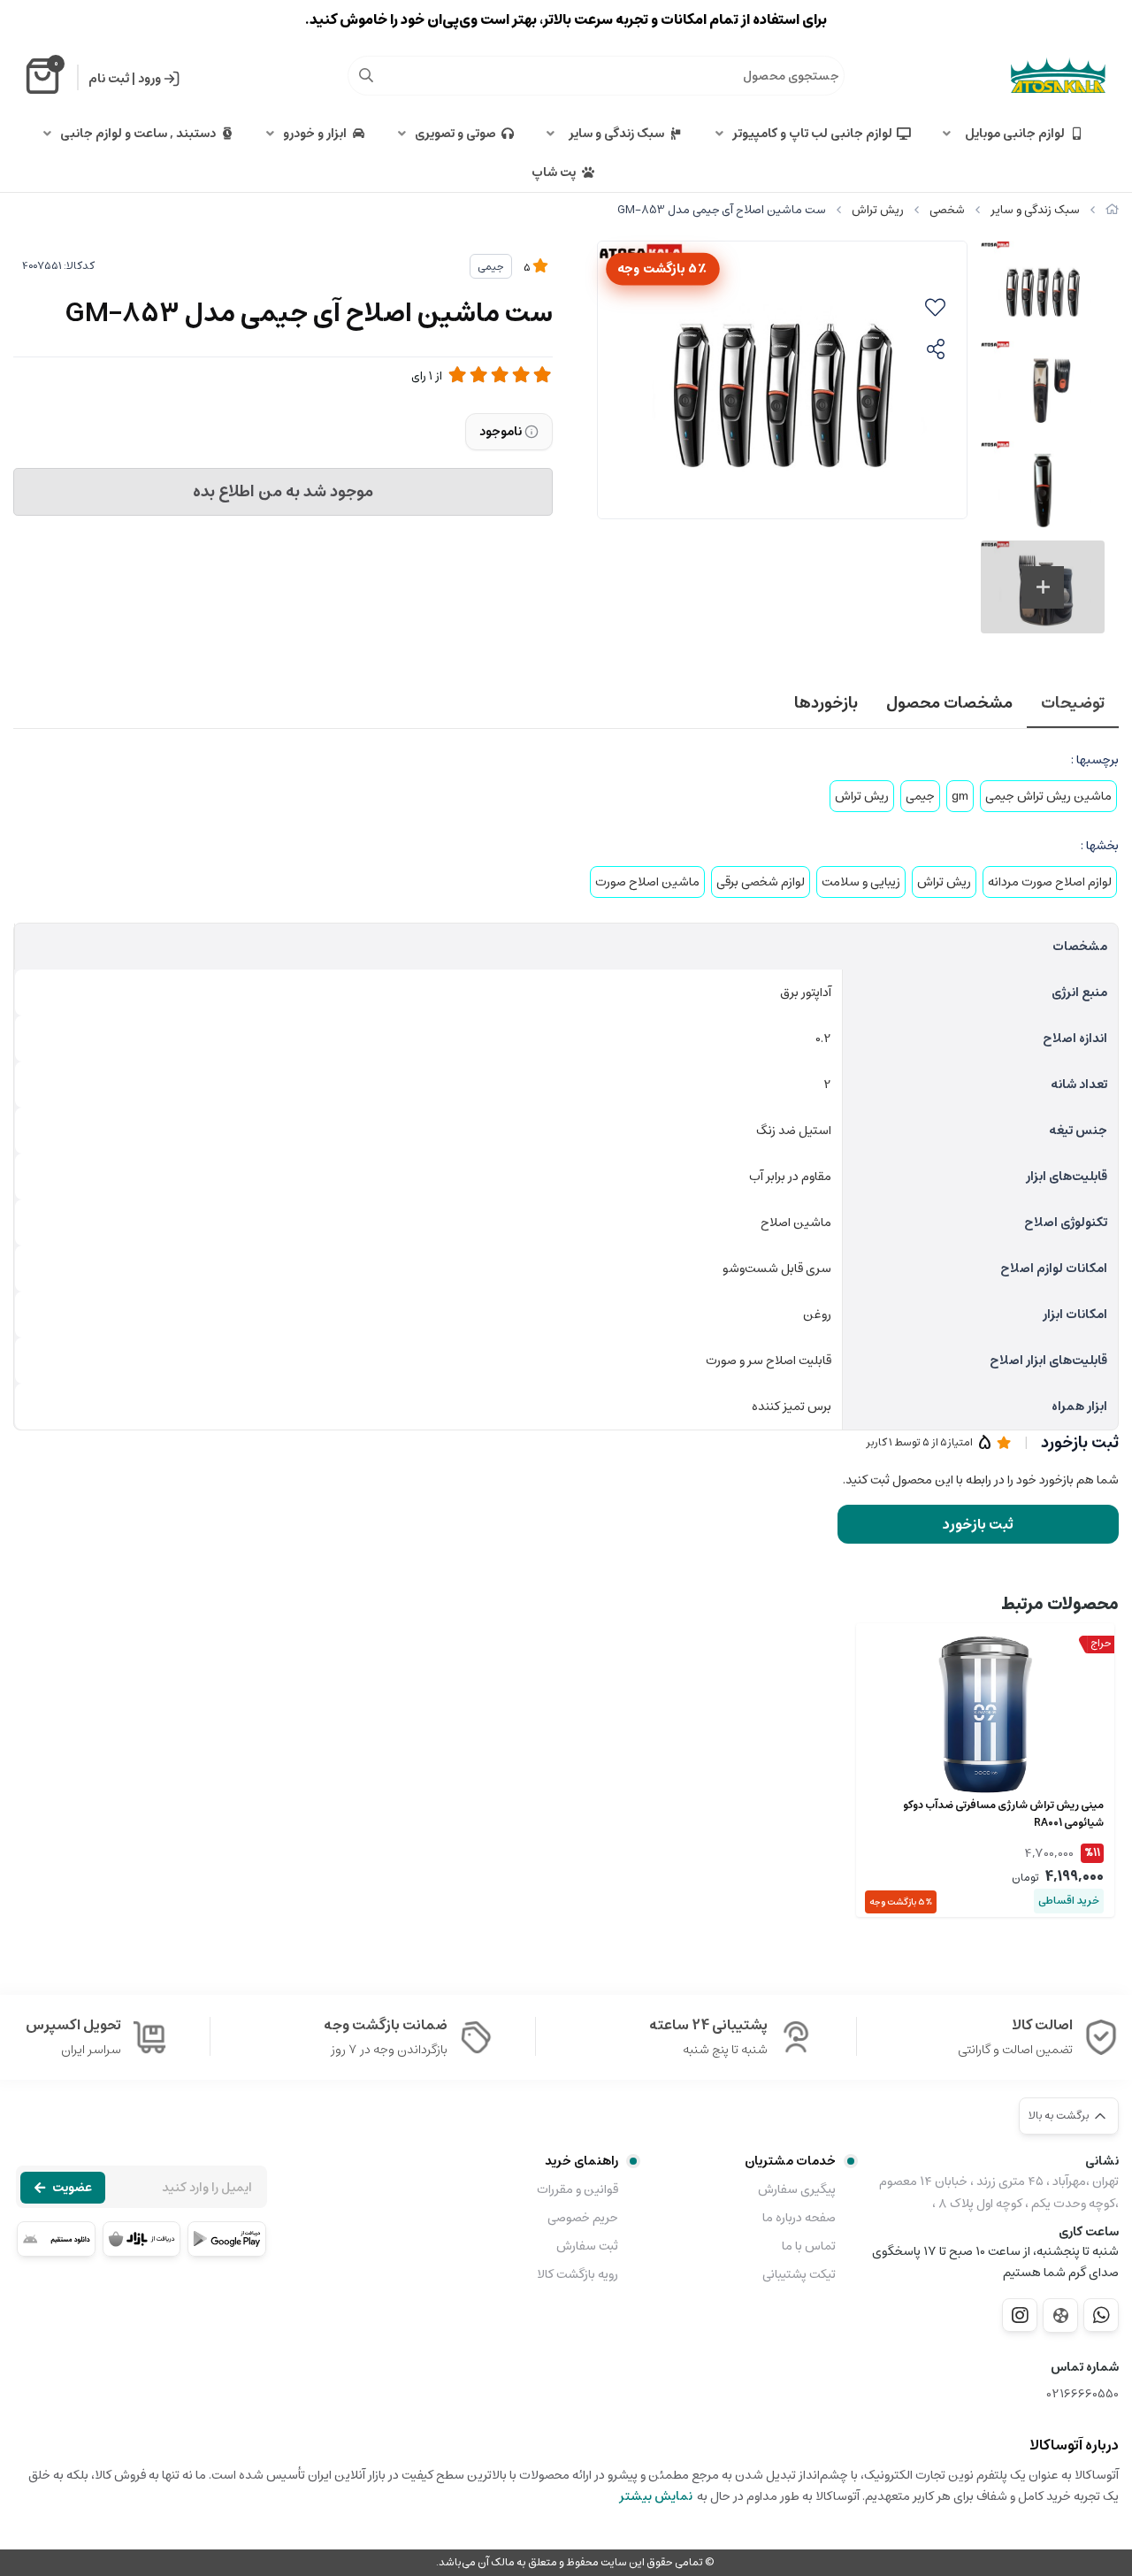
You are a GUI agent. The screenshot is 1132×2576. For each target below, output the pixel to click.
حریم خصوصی (582, 2218)
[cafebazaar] (142, 2239)
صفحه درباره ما (799, 2218)
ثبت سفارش (587, 2246)
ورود (149, 79)
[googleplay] (227, 2239)
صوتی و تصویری (455, 134)
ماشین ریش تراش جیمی (1048, 796)
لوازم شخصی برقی (761, 882)
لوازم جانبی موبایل (1012, 134)
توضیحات (1073, 703)
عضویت (72, 2188)
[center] (366, 75)
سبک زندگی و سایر (614, 134)
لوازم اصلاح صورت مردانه (1050, 882)
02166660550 (1083, 2394)
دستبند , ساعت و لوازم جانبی (138, 134)
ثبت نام (109, 79)
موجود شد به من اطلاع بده (283, 492)
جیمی (491, 267)
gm (960, 796)
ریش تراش (878, 210)
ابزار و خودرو (315, 134)
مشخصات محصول (949, 703)
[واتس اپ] (1101, 2315)
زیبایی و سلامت (861, 882)
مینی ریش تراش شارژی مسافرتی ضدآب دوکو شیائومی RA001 (1003, 1814)
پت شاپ (554, 172)
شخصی (947, 210)
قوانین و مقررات (577, 2189)
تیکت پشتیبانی (799, 2274)
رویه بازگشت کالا (577, 2274)
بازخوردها (826, 703)
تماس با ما (809, 2246)
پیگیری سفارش (797, 2189)
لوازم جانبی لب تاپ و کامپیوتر (812, 134)
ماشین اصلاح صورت (647, 882)
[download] (56, 2239)
